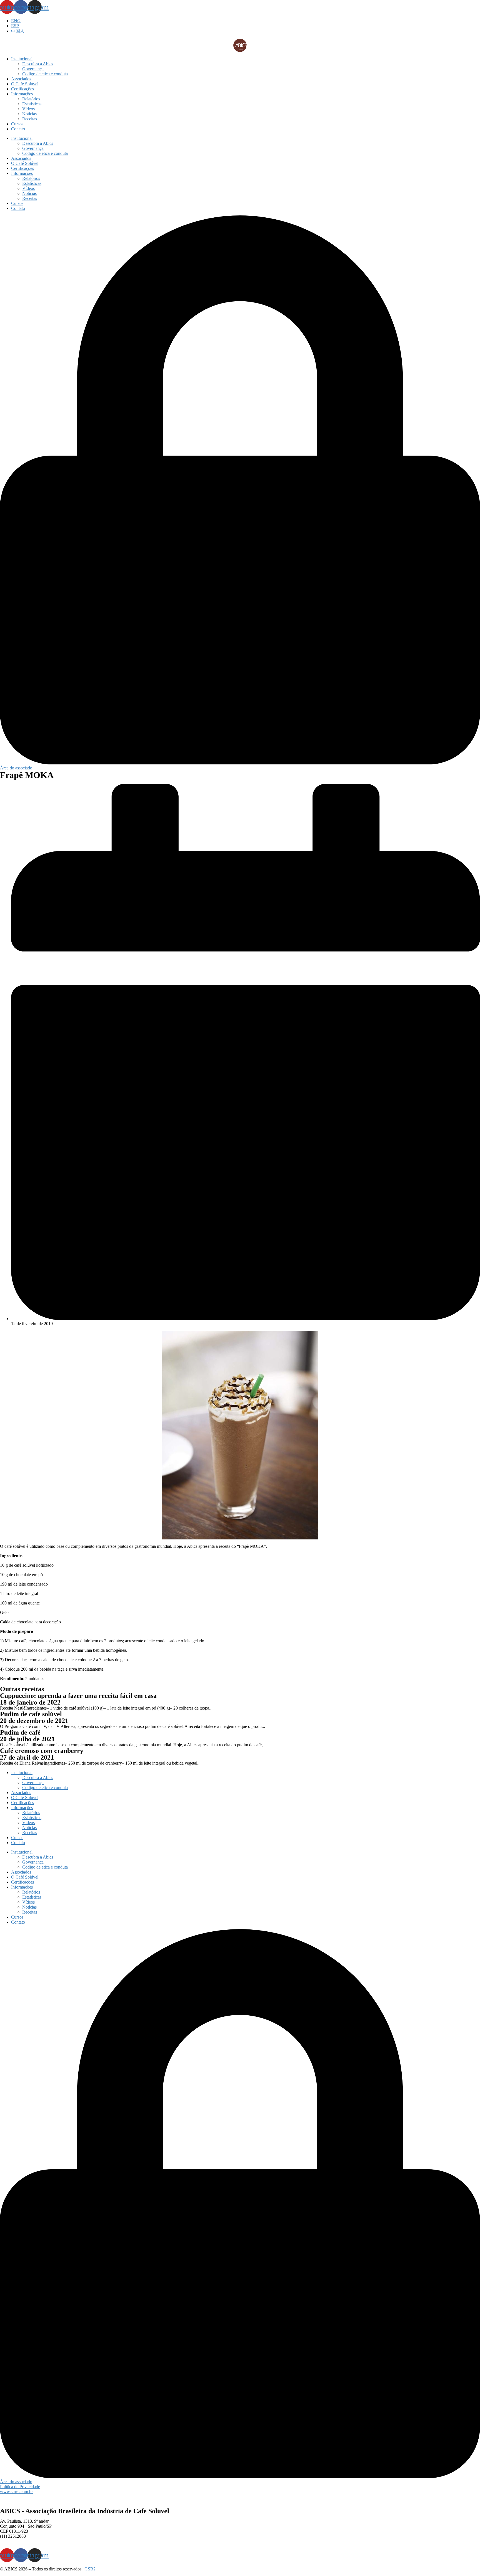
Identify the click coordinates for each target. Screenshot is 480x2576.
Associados (21, 79)
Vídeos (28, 109)
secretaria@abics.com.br (21, 2541)
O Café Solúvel (25, 84)
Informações (22, 94)
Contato (18, 129)
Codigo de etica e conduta (45, 74)
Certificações (22, 89)
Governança (33, 69)
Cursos (17, 124)
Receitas (30, 119)
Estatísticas (32, 104)
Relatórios (31, 99)
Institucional (22, 59)
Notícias (29, 114)
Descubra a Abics (38, 64)
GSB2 (90, 2569)
